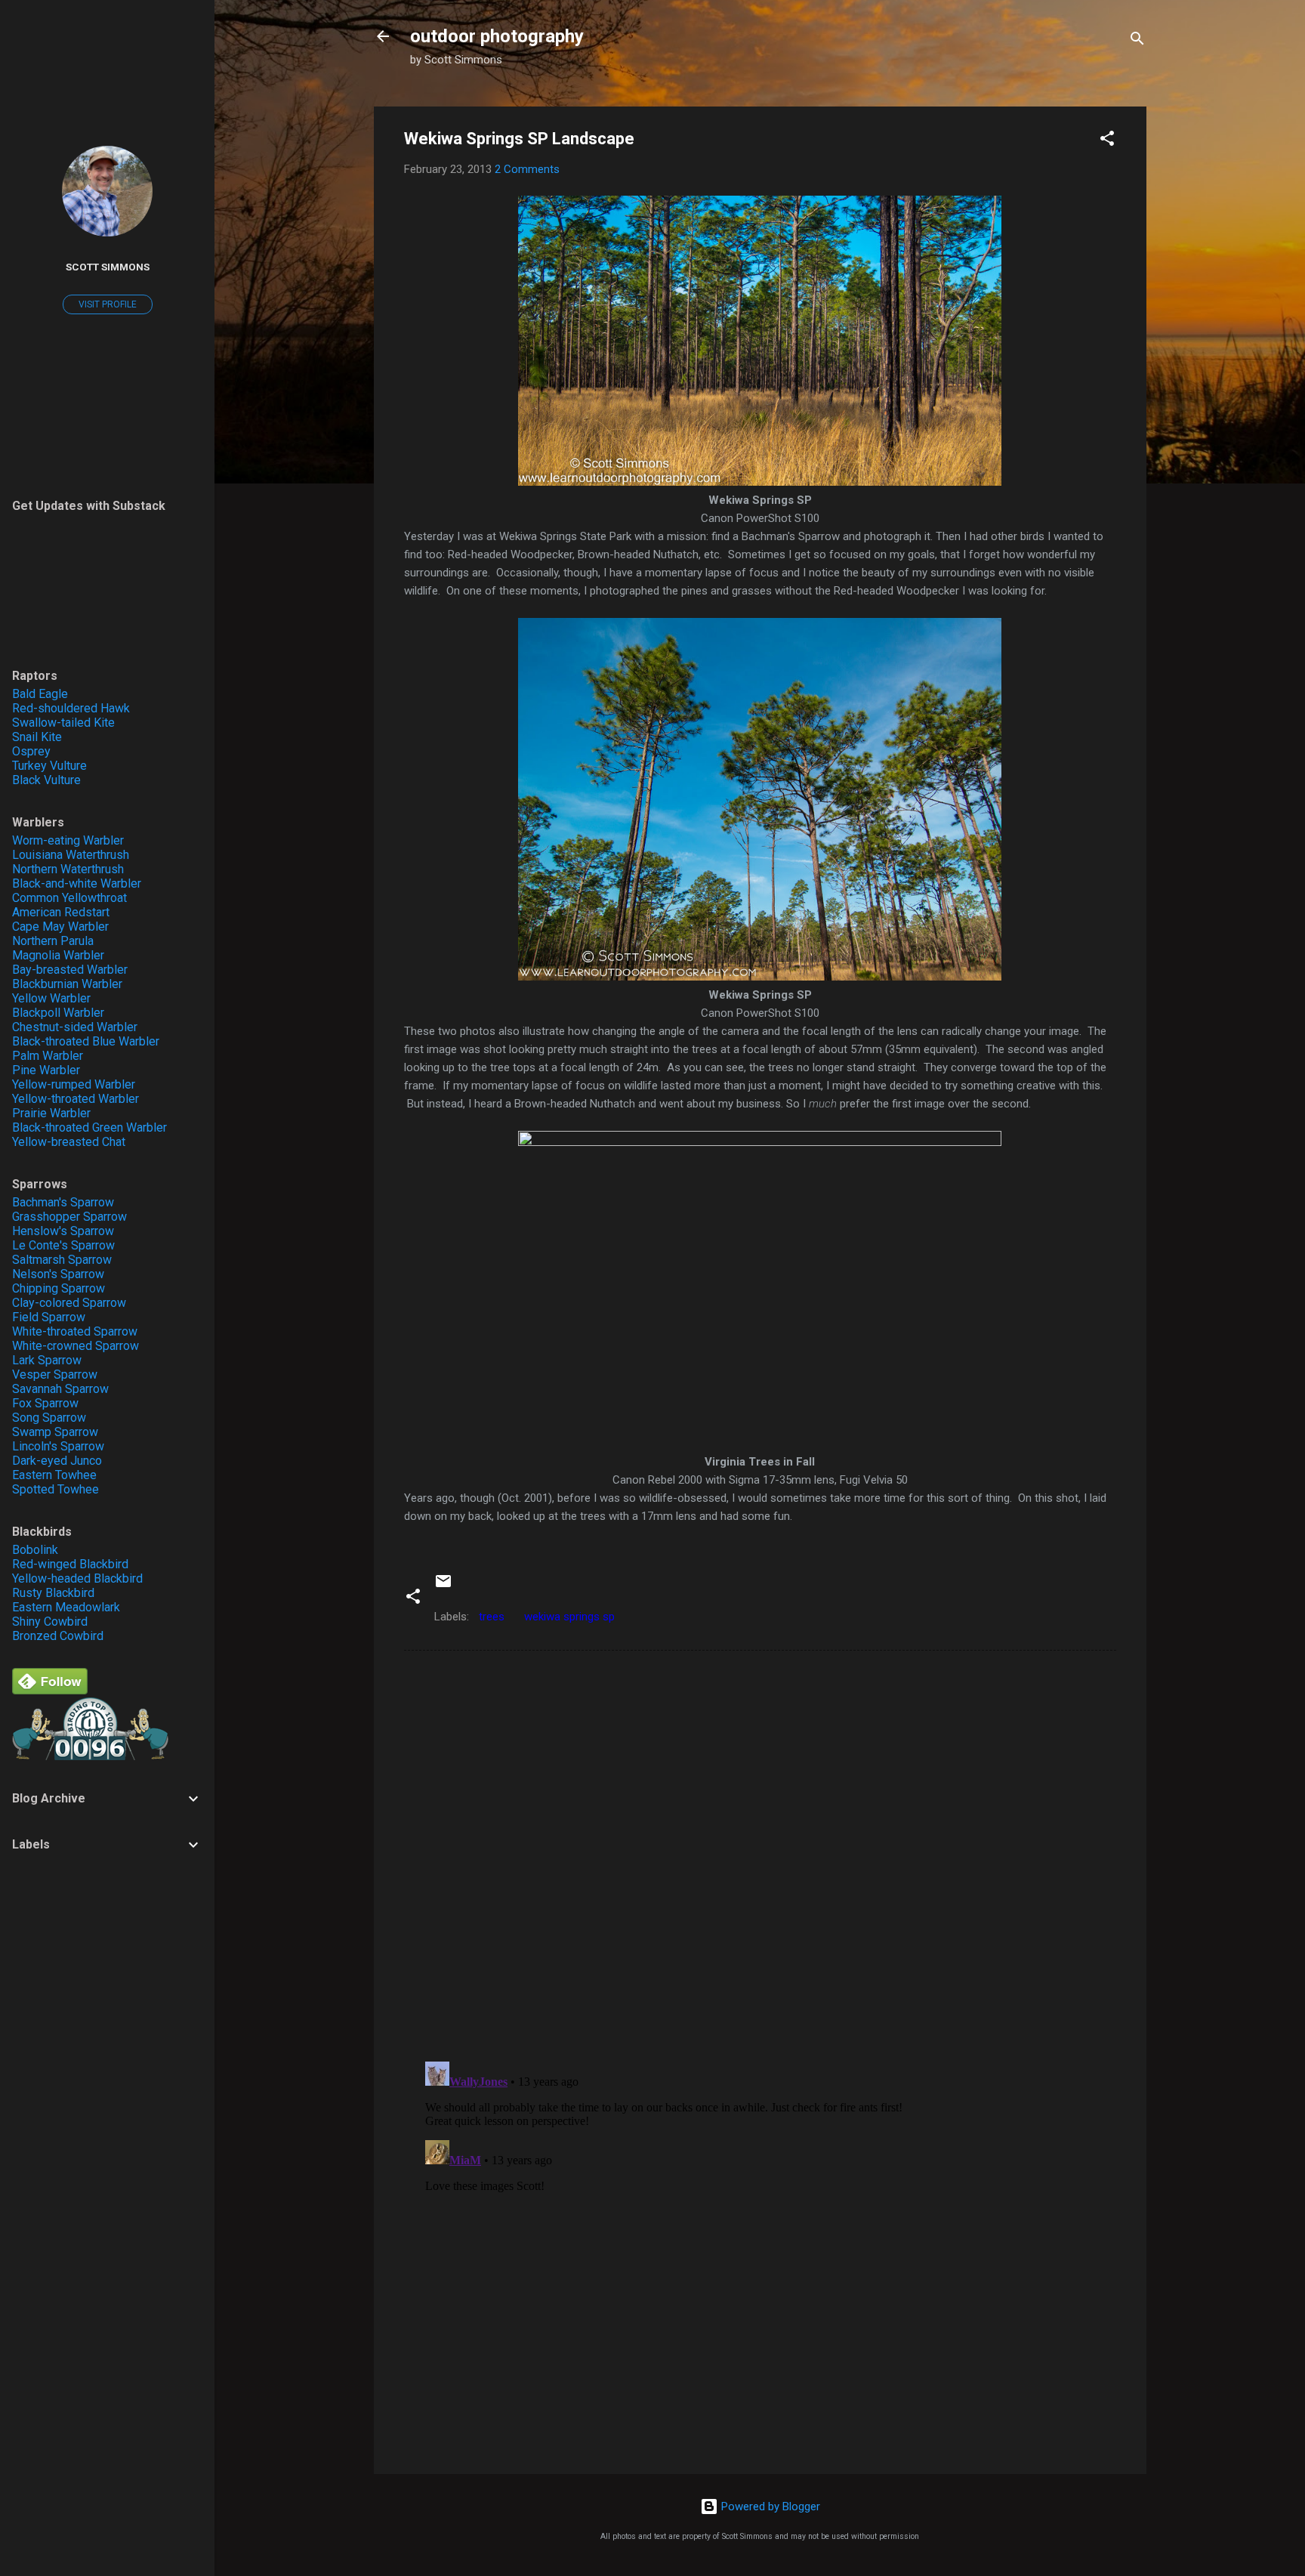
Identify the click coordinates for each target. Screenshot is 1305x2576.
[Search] (1137, 41)
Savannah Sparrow (60, 1389)
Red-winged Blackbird (70, 1564)
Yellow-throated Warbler (76, 1099)
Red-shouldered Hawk (71, 708)
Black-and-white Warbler (77, 883)
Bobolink (35, 1550)
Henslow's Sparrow (63, 1231)
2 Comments (527, 169)
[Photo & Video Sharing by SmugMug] (760, 482)
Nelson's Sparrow (58, 1274)
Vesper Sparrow (55, 1374)
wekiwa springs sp (569, 1617)
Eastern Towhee (54, 1475)
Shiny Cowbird (50, 1622)
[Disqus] (760, 1855)
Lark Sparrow (47, 1360)
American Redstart (61, 912)
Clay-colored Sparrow (69, 1303)
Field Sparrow (49, 1317)
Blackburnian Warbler (67, 984)
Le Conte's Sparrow (63, 1245)
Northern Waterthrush (68, 869)
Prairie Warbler (51, 1113)
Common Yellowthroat (69, 898)
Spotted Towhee (56, 1489)
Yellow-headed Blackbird (77, 1578)
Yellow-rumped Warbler (74, 1084)
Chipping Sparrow (59, 1288)
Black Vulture (46, 780)
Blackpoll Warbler (58, 1013)
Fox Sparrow (45, 1403)
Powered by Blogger (769, 2507)
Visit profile (108, 304)
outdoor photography (497, 36)
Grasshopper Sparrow (69, 1217)
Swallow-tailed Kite (63, 723)
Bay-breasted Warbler (70, 970)
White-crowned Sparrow (76, 1346)
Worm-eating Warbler (68, 840)
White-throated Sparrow (75, 1331)
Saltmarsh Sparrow (62, 1260)
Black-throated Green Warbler (89, 1127)
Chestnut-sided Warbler (75, 1027)
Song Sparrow (49, 1418)
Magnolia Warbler (58, 955)
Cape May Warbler (60, 927)
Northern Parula (53, 941)
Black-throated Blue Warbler (86, 1041)
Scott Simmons (108, 267)
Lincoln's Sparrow (58, 1446)
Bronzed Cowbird (58, 1636)
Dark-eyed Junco (57, 1461)
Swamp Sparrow (55, 1432)
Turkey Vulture (49, 766)
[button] (1107, 141)
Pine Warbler (46, 1070)
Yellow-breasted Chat (69, 1142)
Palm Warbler (48, 1056)
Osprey (31, 751)
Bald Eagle (40, 694)
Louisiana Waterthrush (71, 855)
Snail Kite (37, 737)
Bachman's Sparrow (63, 1202)
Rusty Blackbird (53, 1593)
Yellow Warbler (51, 998)
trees (492, 1617)
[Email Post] (443, 1586)
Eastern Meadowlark (66, 1607)
